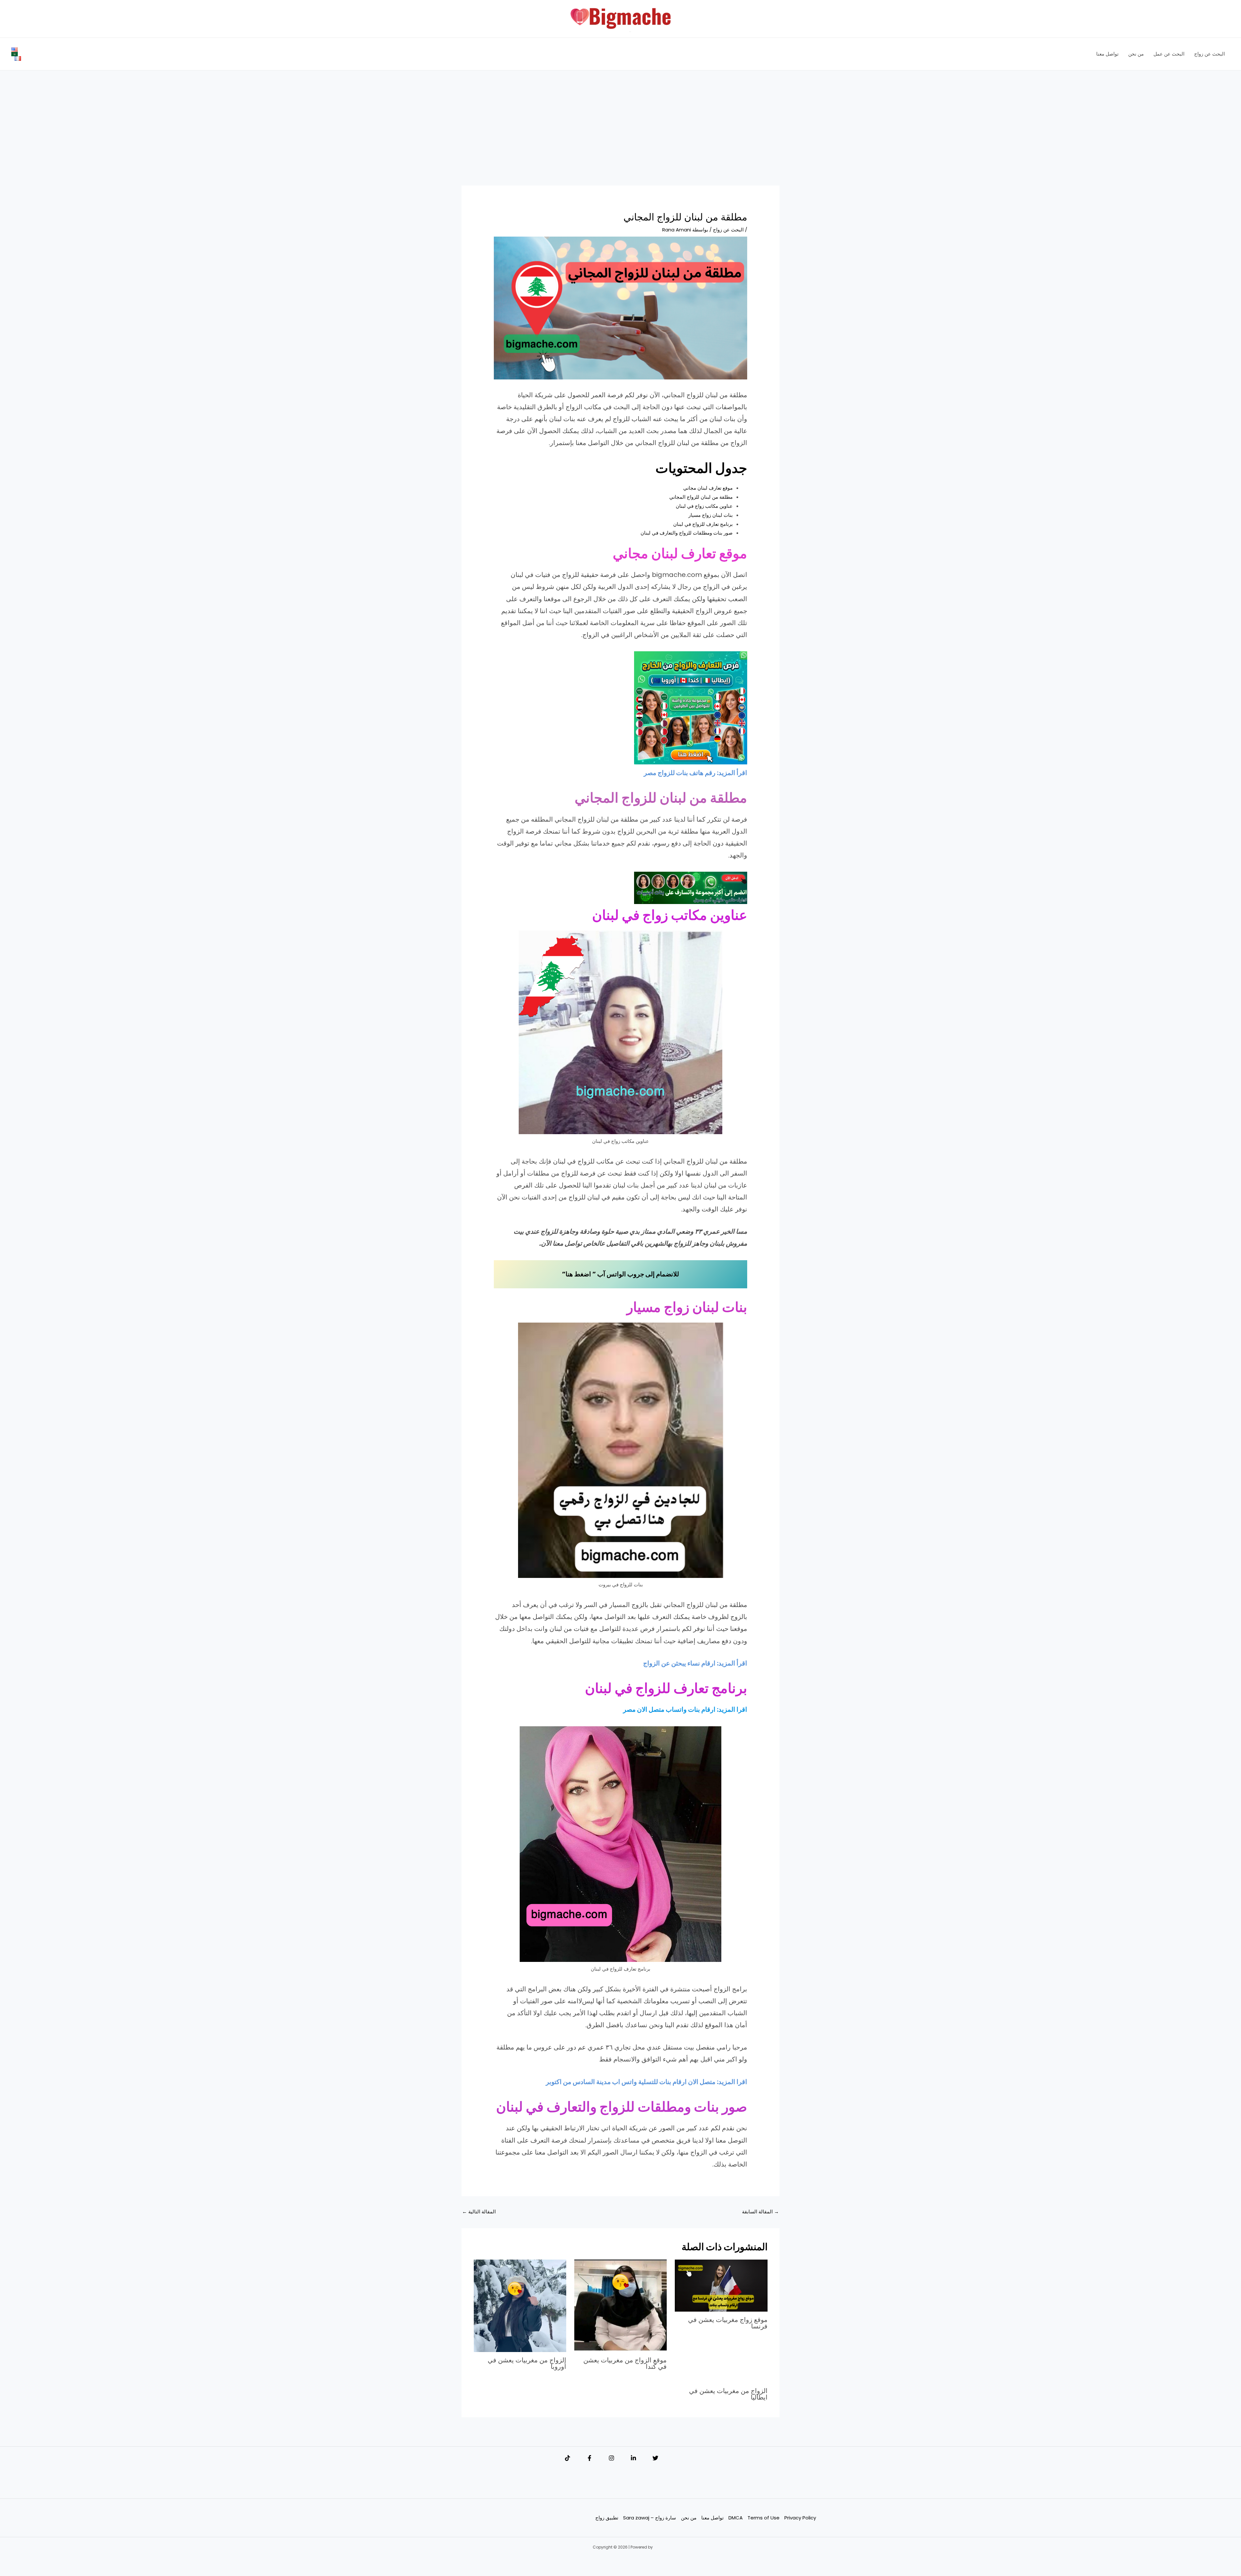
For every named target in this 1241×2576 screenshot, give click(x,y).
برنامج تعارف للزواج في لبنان (703, 524)
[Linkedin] (633, 2458)
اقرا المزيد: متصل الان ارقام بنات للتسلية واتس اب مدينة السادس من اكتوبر (647, 2082)
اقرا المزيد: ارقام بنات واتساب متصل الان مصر (685, 1709)
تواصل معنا (712, 2518)
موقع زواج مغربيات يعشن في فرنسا (728, 2323)
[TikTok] (567, 2458)
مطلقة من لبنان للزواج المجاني (701, 497)
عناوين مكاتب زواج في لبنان (704, 506)
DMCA (736, 2518)
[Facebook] (589, 2458)
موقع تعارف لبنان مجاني (708, 488)
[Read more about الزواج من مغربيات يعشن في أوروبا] (520, 2305)
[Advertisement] (620, 138)
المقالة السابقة (760, 2212)
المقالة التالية (479, 2212)
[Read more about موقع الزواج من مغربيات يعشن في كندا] (620, 2305)
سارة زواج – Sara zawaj (650, 2518)
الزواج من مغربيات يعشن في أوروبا (527, 2363)
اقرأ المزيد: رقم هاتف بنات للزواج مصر (695, 773)
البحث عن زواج (728, 230)
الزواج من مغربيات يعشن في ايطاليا (728, 2394)
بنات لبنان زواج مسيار (711, 515)
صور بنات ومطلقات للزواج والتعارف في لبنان (687, 533)
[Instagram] (611, 2458)
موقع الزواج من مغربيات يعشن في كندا (625, 2363)
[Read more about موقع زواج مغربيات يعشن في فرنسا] (721, 2285)
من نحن (689, 2518)
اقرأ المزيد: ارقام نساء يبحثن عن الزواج (695, 1663)
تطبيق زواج (607, 2518)
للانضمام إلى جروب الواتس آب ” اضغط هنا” (620, 1274)
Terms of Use (764, 2518)
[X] (655, 2458)
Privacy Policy (800, 2518)
